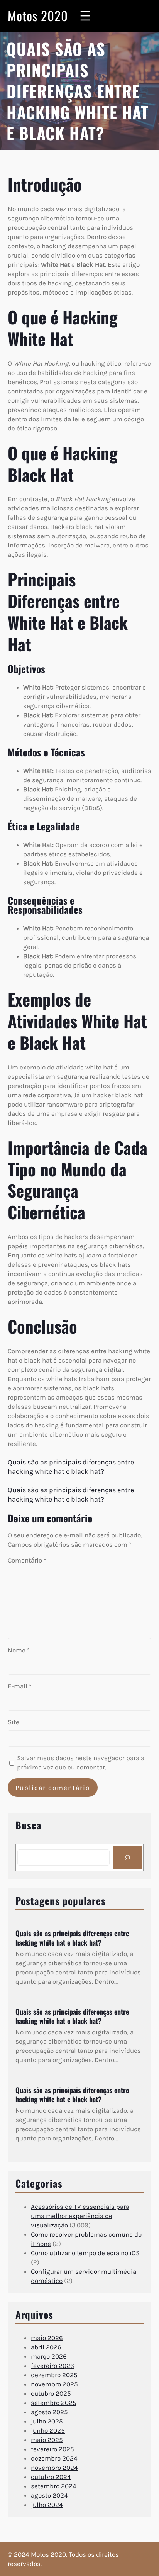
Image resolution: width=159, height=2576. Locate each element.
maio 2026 (47, 2338)
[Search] (128, 1857)
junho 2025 (48, 2430)
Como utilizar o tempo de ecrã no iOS (85, 2253)
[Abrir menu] (85, 16)
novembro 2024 (54, 2468)
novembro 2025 (54, 2384)
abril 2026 (46, 2347)
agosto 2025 (49, 2412)
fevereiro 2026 (52, 2366)
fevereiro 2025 (52, 2449)
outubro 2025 (51, 2393)
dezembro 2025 (54, 2375)
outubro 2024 (51, 2477)
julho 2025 (47, 2421)
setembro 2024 (54, 2486)
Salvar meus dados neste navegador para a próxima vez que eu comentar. (81, 1763)
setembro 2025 (54, 2403)
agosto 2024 (49, 2495)
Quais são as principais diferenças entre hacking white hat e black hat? (72, 1938)
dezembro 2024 (54, 2458)
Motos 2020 (38, 16)
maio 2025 (47, 2440)
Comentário (27, 1560)
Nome (19, 1650)
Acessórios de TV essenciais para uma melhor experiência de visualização (80, 2216)
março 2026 (49, 2356)
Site (14, 1722)
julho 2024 (47, 2505)
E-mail (20, 1686)
